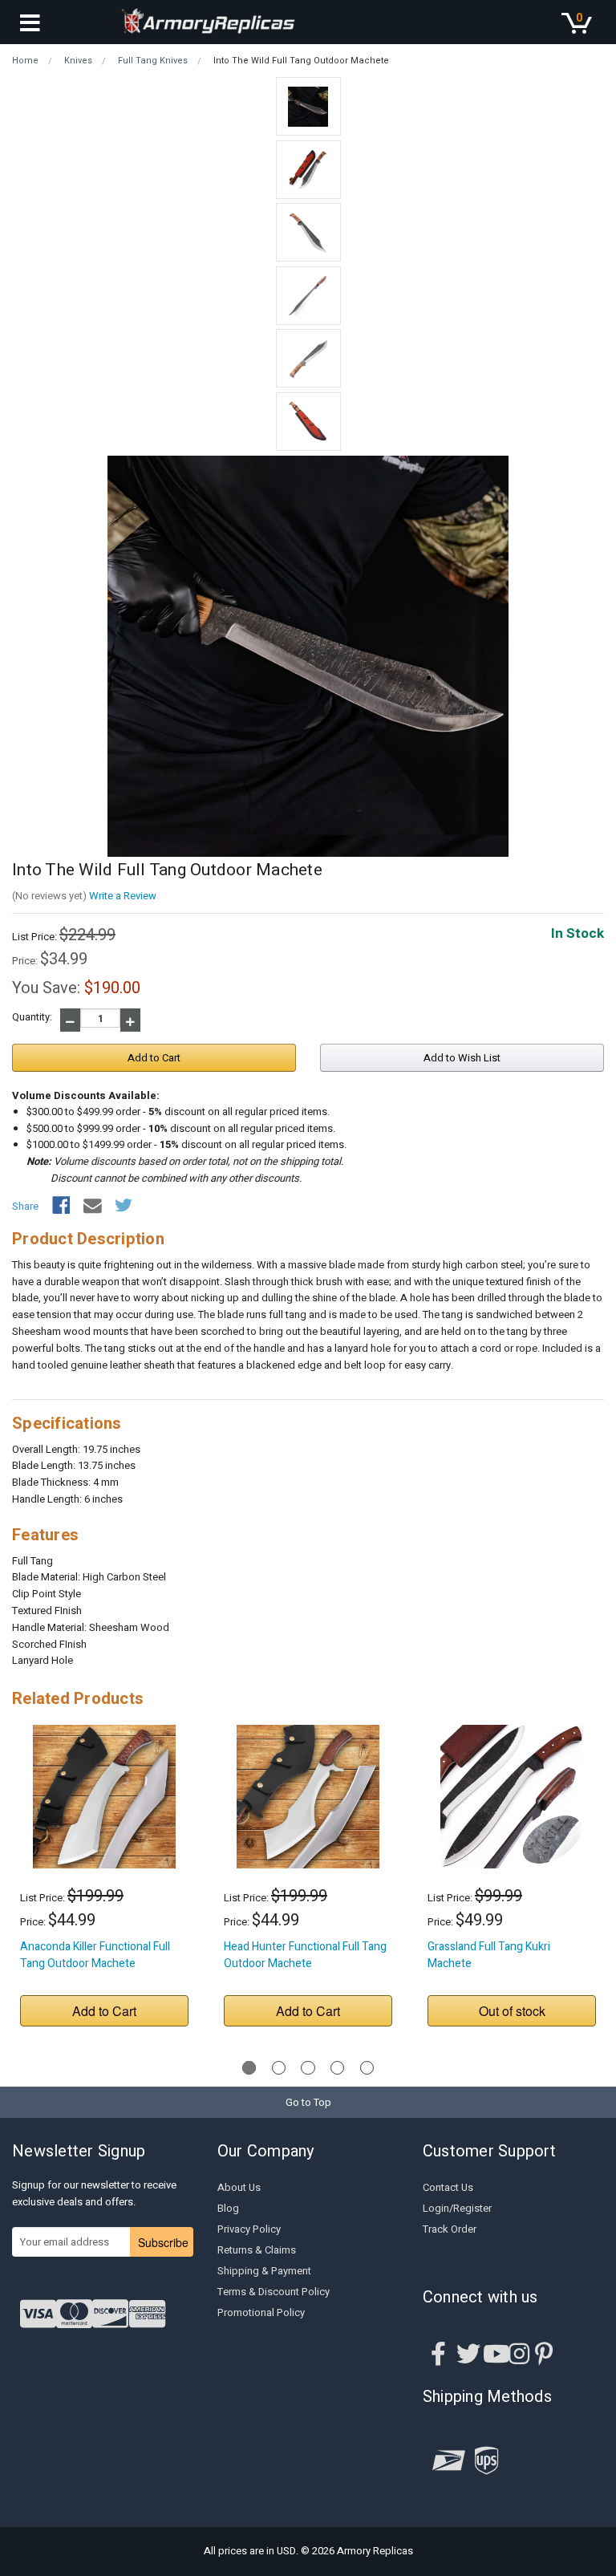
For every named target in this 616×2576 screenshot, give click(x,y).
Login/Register (457, 2208)
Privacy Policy (249, 2229)
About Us (239, 2187)
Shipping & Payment (264, 2271)
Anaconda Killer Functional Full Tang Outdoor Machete (95, 1955)
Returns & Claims (257, 2250)
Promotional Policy (261, 2312)
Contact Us (448, 2187)
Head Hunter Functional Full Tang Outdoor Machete (305, 1955)
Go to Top (308, 2102)
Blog (228, 2208)
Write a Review (123, 896)
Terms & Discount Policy (274, 2292)
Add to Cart (104, 2011)
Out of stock (512, 2011)
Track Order (450, 2229)
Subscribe (163, 2242)
